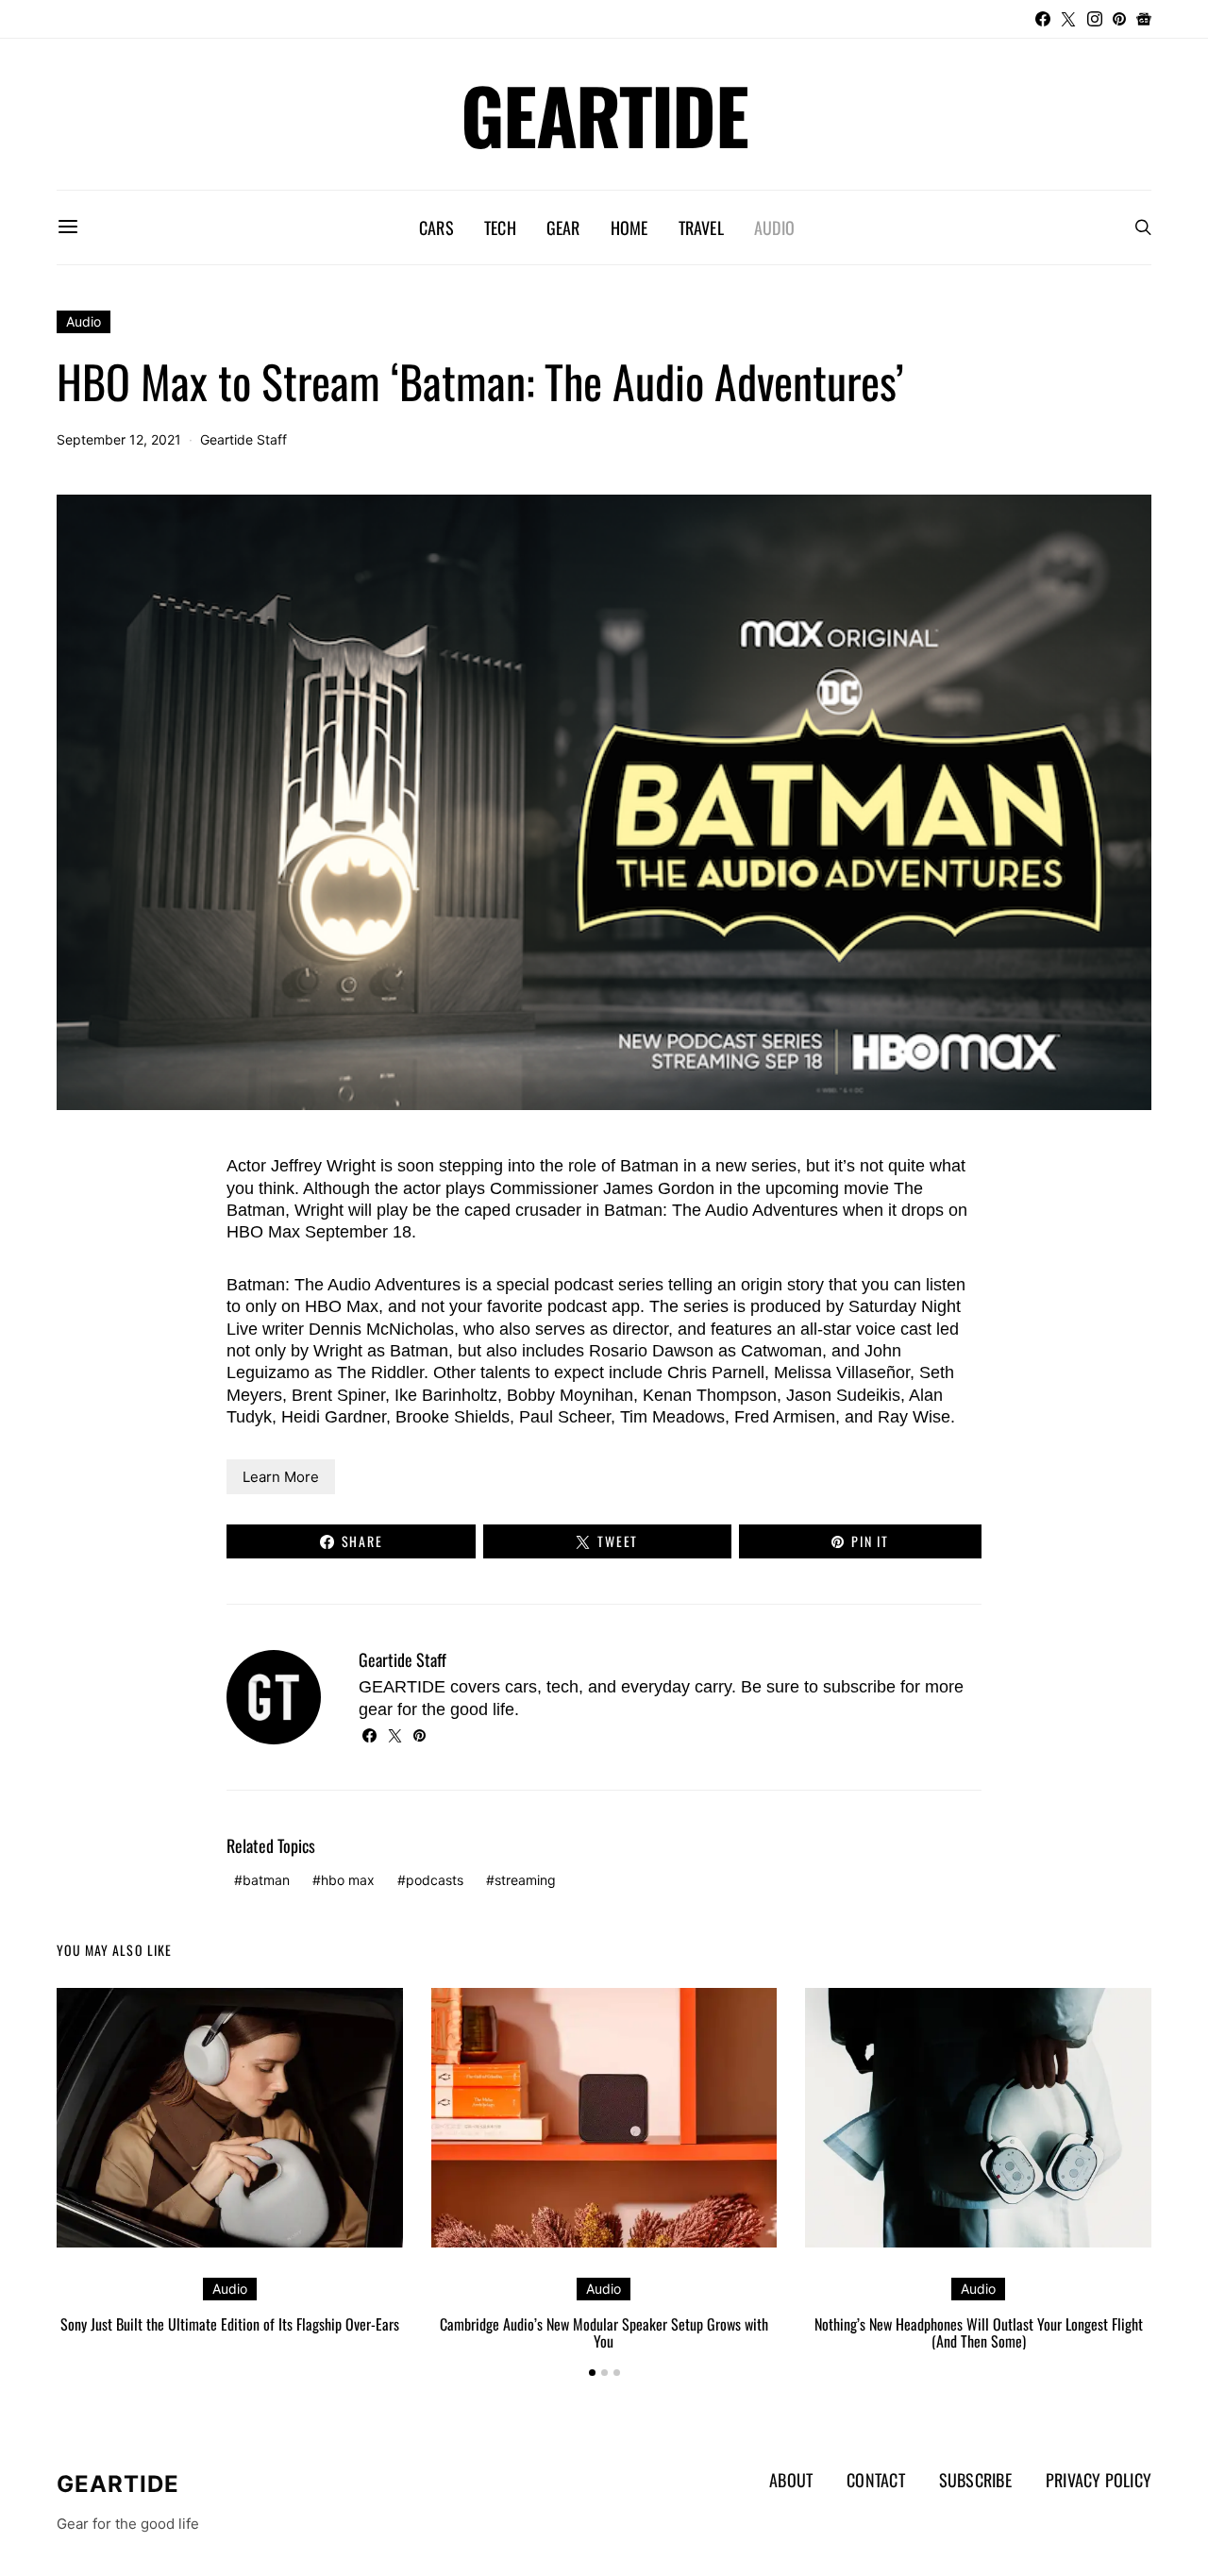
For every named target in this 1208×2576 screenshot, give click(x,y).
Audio (774, 227)
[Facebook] (1043, 19)
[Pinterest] (1119, 19)
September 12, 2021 (119, 439)
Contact (876, 2480)
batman (266, 1880)
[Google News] (1144, 19)
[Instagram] (1095, 19)
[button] (592, 2373)
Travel (701, 227)
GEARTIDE (604, 114)
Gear (563, 227)
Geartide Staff (243, 439)
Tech (500, 227)
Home (629, 227)
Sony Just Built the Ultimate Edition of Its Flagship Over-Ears (230, 2324)
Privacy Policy (1099, 2480)
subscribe (859, 1687)
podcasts (435, 1880)
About (791, 2480)
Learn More (281, 1477)
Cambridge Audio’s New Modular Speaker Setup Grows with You (604, 2332)
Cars (436, 227)
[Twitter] (1068, 19)
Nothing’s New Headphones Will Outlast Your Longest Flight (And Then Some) (979, 2332)
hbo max (348, 1880)
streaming (525, 1880)
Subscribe (975, 2480)
